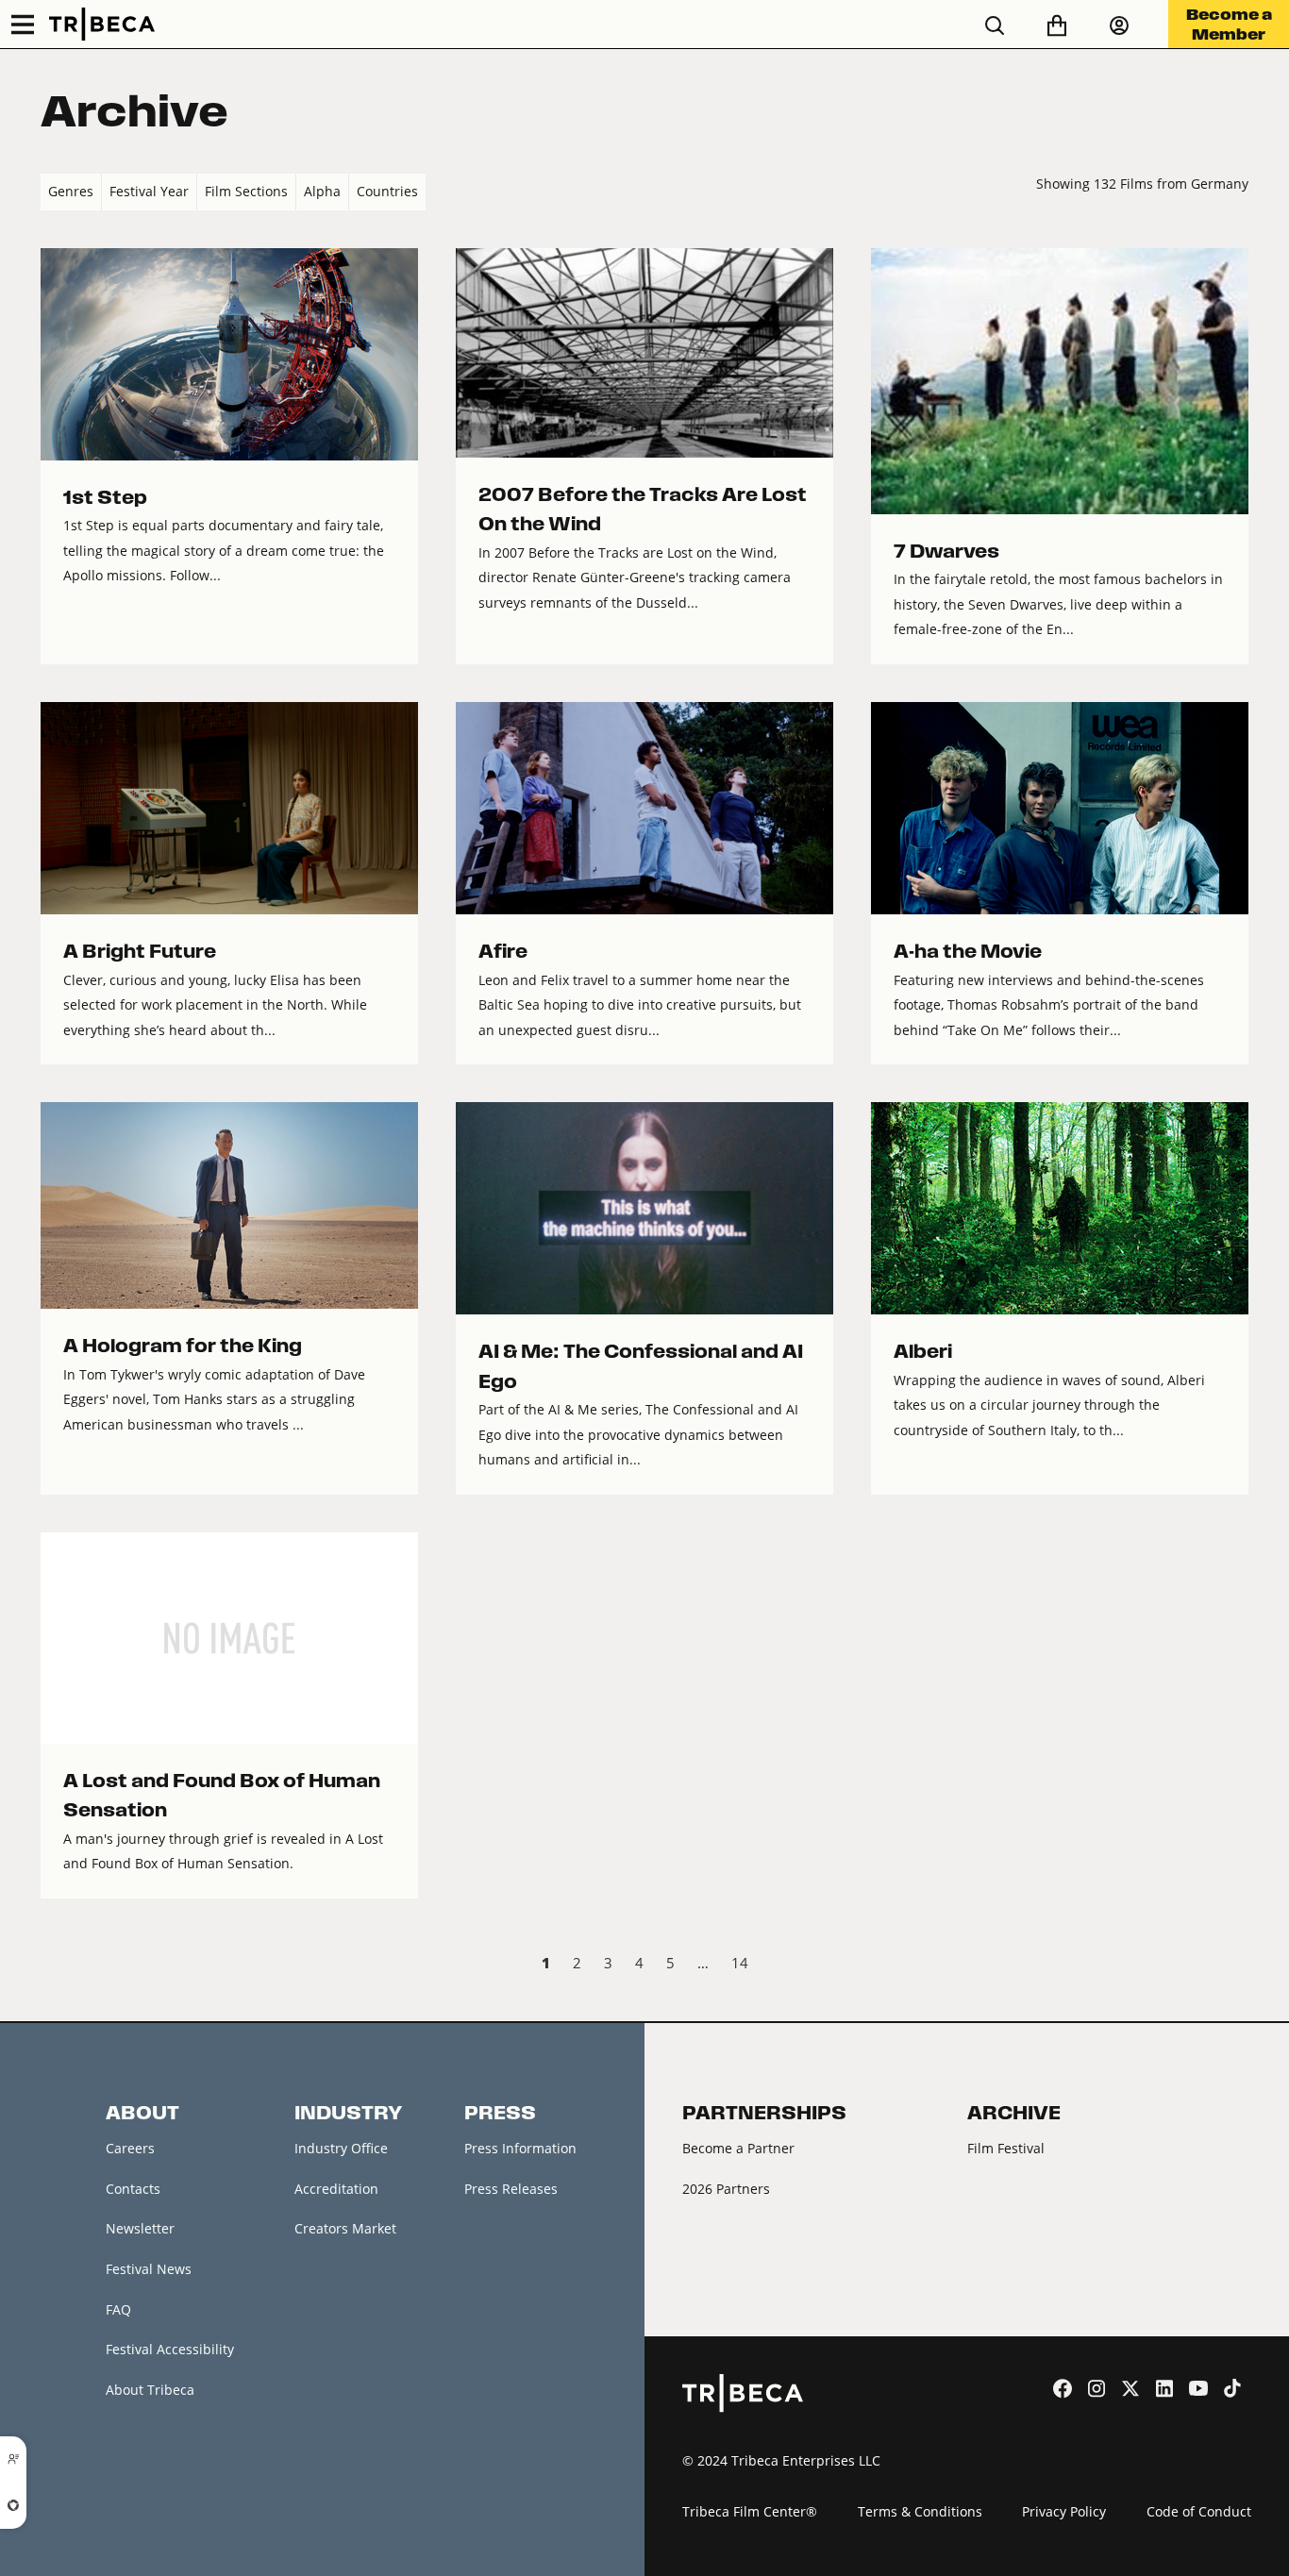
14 (740, 1963)
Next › (1233, 1965)
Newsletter (140, 2228)
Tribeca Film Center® (750, 2511)
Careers (130, 2148)
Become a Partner (738, 2148)
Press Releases (511, 2189)
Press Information (520, 2148)
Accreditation (336, 2189)
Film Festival (1006, 2148)
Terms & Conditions (920, 2511)
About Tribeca (150, 2390)
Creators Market (345, 2228)
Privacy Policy (1064, 2511)
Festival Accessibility (170, 2349)
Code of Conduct (1199, 2511)
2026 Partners (726, 2189)
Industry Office (341, 2148)
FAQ (118, 2309)
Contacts (133, 2189)
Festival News (149, 2269)
